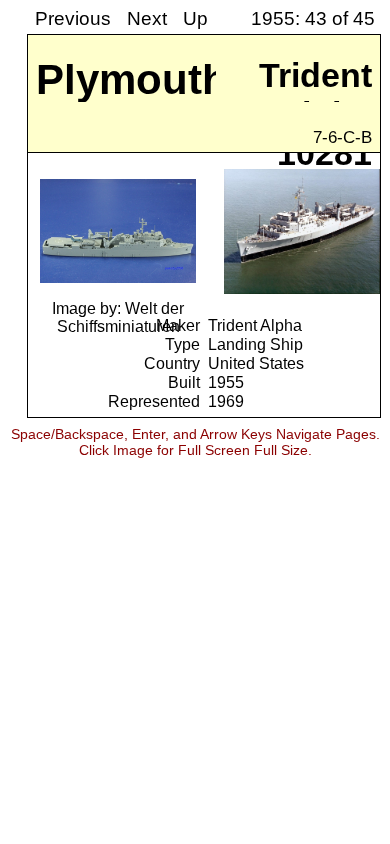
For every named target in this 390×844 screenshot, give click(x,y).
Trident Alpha (255, 325)
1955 (226, 382)
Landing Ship (255, 344)
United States (256, 363)
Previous (73, 18)
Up (195, 18)
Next (147, 18)
